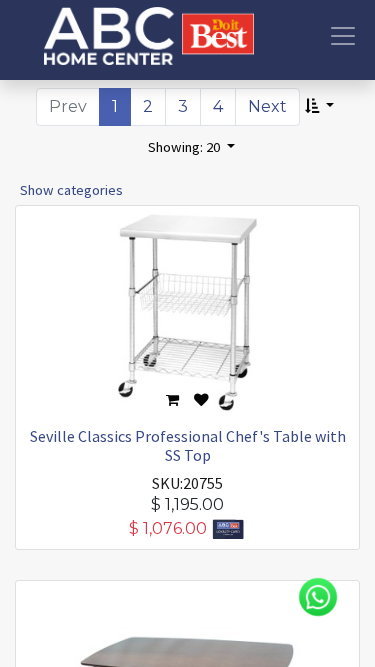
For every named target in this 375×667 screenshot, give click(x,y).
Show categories (71, 190)
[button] (320, 107)
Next (267, 106)
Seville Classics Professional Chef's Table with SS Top (188, 445)
